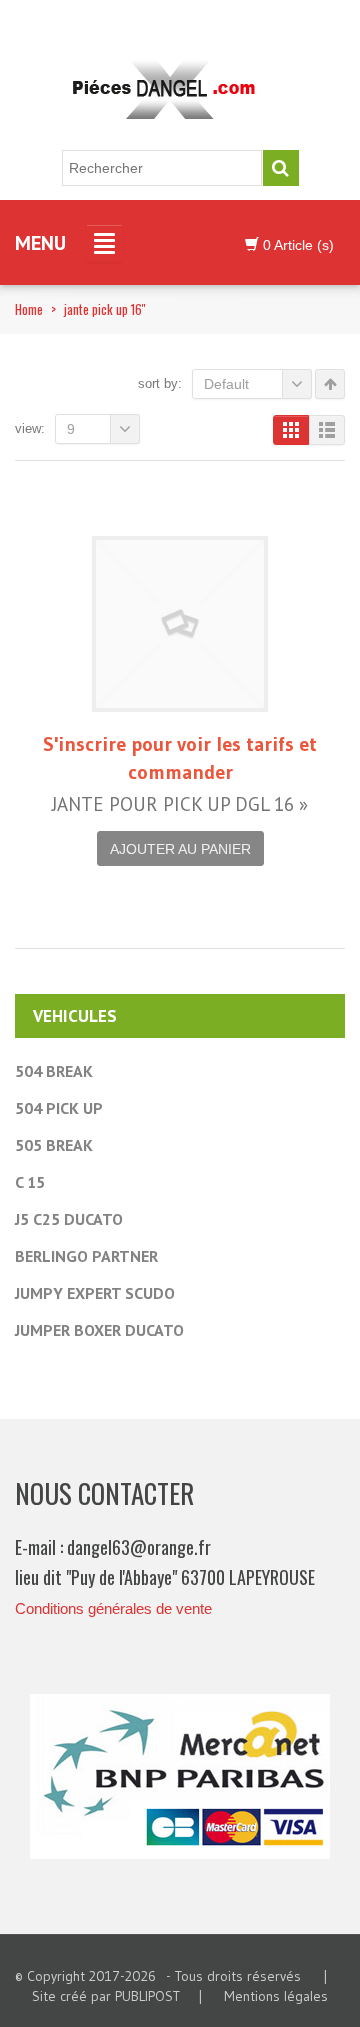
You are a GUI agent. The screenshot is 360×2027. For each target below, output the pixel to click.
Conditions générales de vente (113, 1608)
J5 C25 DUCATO (69, 1219)
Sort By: (160, 383)
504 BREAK (54, 1071)
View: (30, 428)
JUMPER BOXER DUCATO (99, 1330)
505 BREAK (54, 1145)
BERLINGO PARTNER (86, 1256)
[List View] (327, 430)
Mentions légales (276, 1996)
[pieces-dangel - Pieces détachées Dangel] (170, 91)
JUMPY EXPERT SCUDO (95, 1293)
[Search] (281, 168)
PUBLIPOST (147, 1996)
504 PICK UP (59, 1108)
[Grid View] (291, 430)
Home (29, 309)
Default (226, 384)
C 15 (30, 1182)
